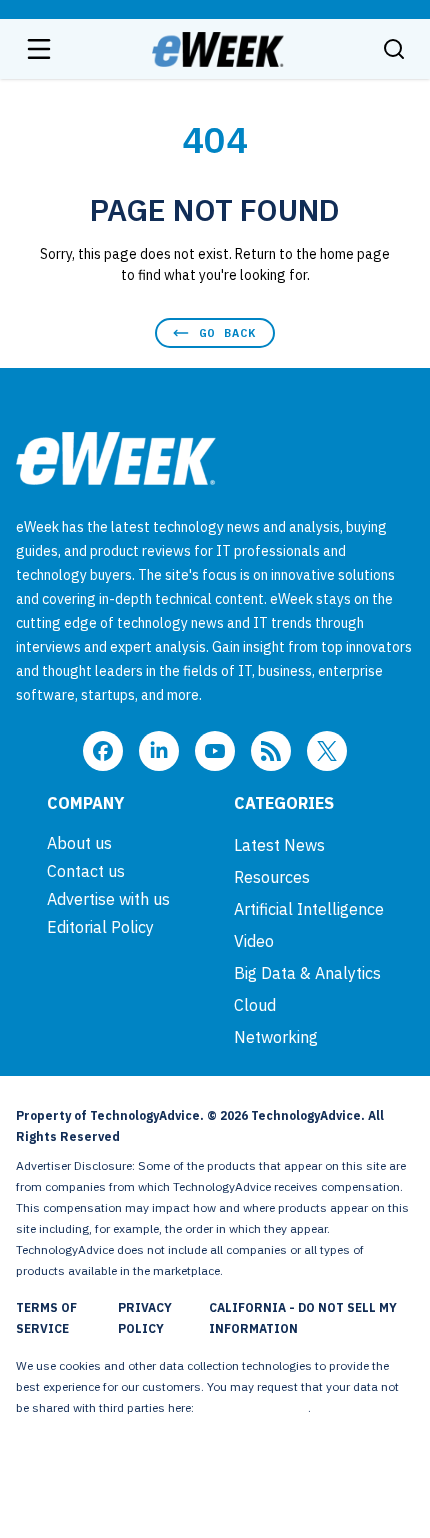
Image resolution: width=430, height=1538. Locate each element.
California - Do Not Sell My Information (303, 1318)
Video (254, 941)
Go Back (227, 332)
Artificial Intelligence (309, 909)
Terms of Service (46, 1318)
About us (79, 843)
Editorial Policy (100, 927)
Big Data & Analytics (307, 973)
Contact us (86, 871)
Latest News (279, 845)
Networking (276, 1037)
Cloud (255, 1005)
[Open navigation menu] (39, 49)
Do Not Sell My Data (252, 1407)
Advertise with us (108, 899)
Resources (272, 877)
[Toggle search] (394, 49)
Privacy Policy (145, 1318)
